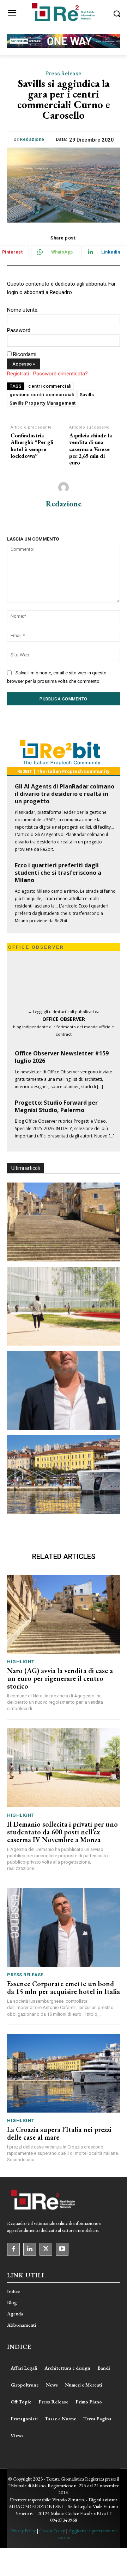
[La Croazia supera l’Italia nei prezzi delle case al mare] (64, 1474)
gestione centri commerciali (42, 395)
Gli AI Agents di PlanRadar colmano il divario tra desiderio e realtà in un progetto (65, 794)
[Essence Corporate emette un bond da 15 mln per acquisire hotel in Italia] (64, 1390)
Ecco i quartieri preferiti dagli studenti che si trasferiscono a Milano (58, 873)
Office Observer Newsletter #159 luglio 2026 (62, 1057)
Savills (87, 395)
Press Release (64, 74)
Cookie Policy (52, 2531)
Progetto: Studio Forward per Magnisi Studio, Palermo (56, 1106)
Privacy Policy (23, 2531)
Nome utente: (23, 310)
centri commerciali (50, 386)
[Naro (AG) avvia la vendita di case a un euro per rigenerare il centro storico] (64, 1222)
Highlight (21, 1662)
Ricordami (25, 354)
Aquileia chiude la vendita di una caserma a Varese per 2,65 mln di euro (90, 449)
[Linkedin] (30, 2249)
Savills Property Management (43, 403)
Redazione (32, 139)
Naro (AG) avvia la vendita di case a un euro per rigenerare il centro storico (60, 1678)
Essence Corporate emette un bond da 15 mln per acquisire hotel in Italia (64, 1988)
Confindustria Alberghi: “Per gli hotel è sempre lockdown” (32, 446)
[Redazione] (64, 487)
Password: (19, 330)
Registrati (18, 374)
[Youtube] (62, 2249)
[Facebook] (13, 2249)
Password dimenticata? (61, 374)
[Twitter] (46, 2249)
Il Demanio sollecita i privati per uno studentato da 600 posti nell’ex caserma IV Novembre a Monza (62, 1832)
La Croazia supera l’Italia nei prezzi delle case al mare (59, 2133)
